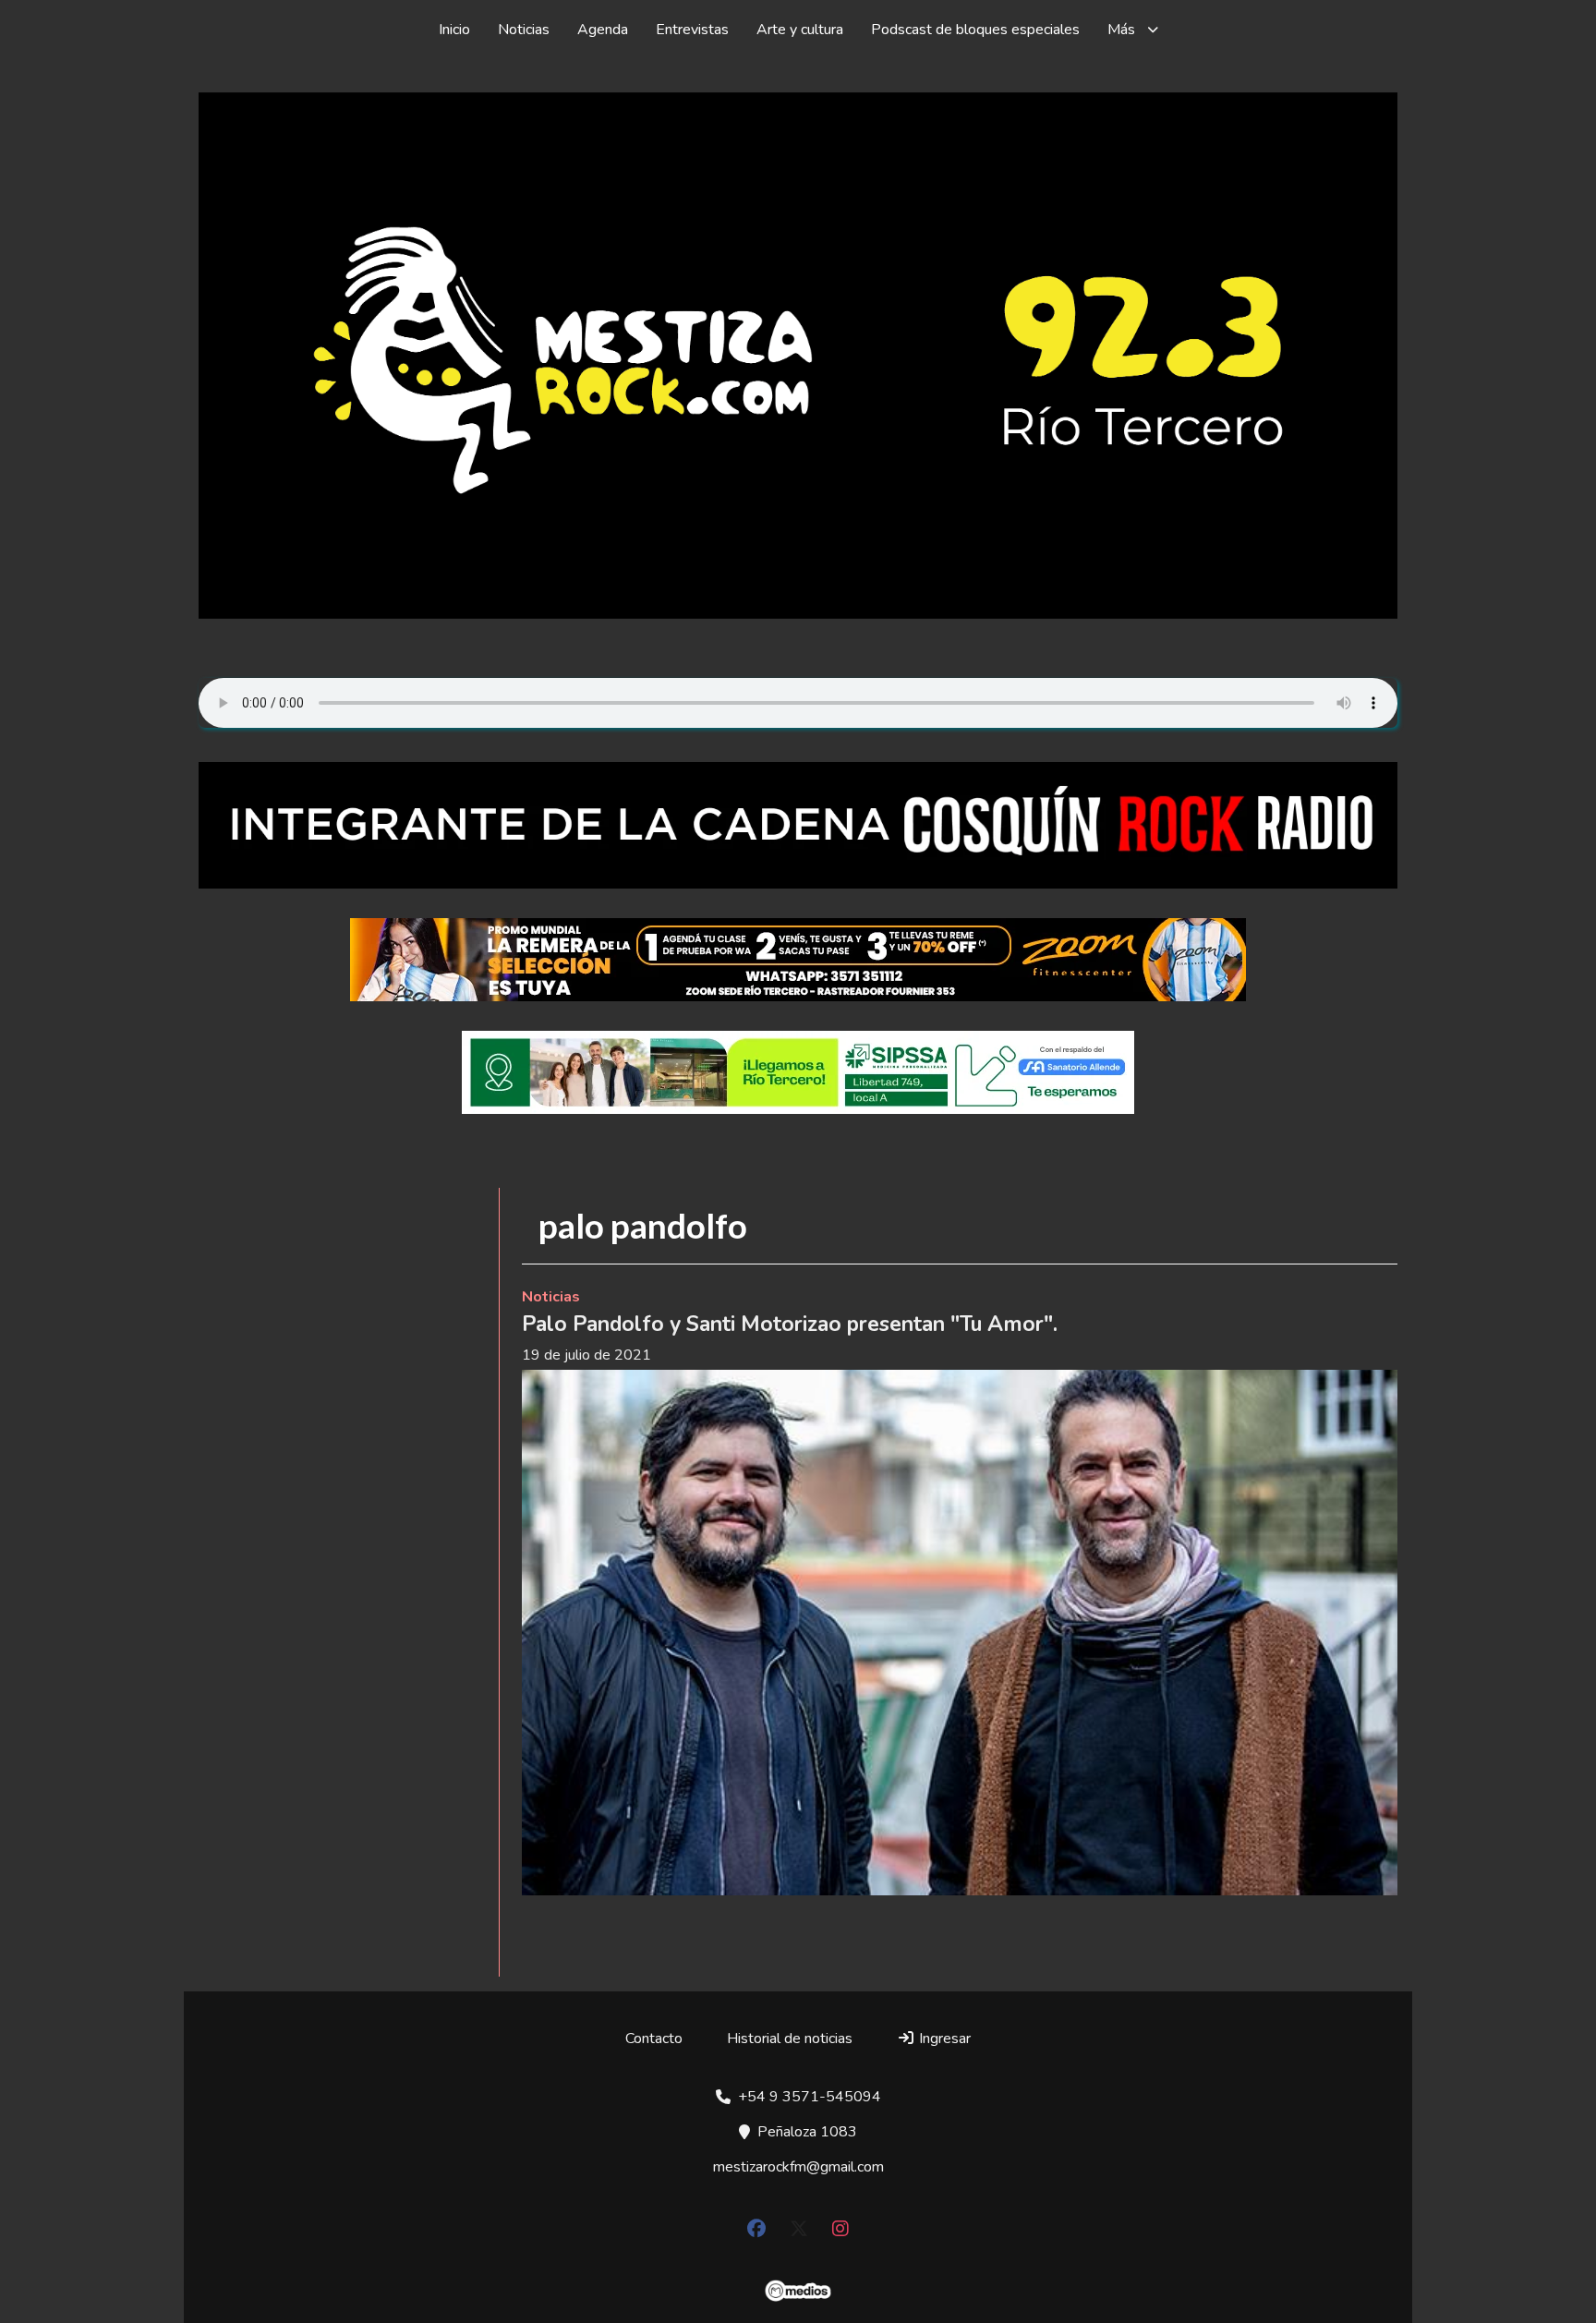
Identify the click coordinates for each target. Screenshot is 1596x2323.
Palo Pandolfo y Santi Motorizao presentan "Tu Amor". (792, 1324)
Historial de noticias (790, 2039)
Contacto (654, 2039)
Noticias (524, 30)
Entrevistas (692, 30)
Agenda (603, 30)
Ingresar (943, 2039)
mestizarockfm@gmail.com (798, 2167)
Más (1121, 30)
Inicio (454, 30)
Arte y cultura (800, 30)
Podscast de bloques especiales (975, 30)
